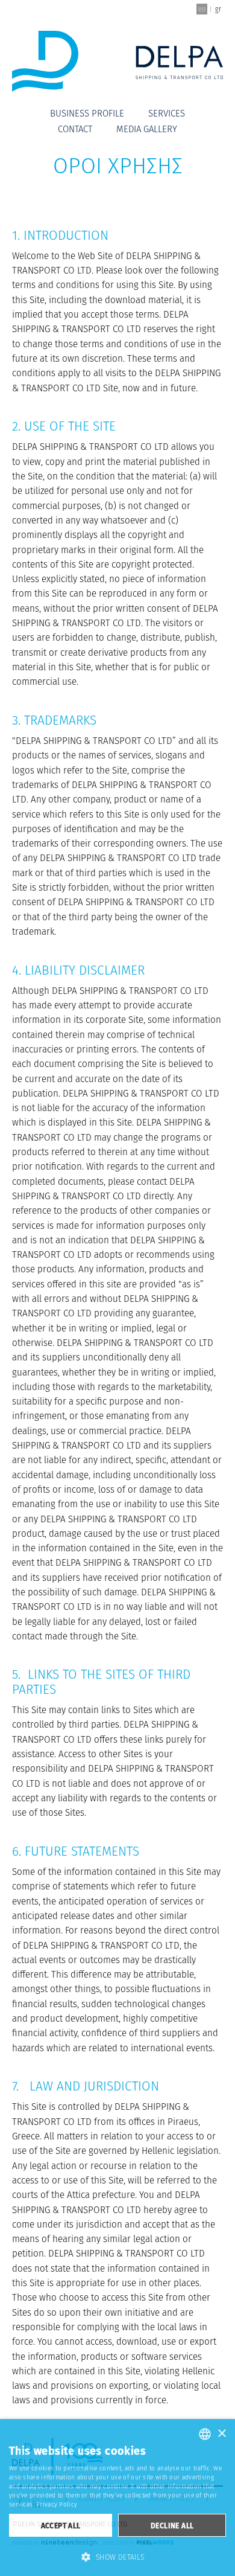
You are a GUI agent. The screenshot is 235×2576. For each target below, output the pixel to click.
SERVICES (167, 113)
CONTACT (75, 129)
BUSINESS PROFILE (87, 113)
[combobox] (205, 2434)
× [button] (221, 2434)
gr (218, 9)
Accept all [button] (61, 2525)
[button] (117, 2556)
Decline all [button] (172, 2525)
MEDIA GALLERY (147, 129)
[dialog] (117, 2498)
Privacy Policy (57, 2504)
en (202, 9)
